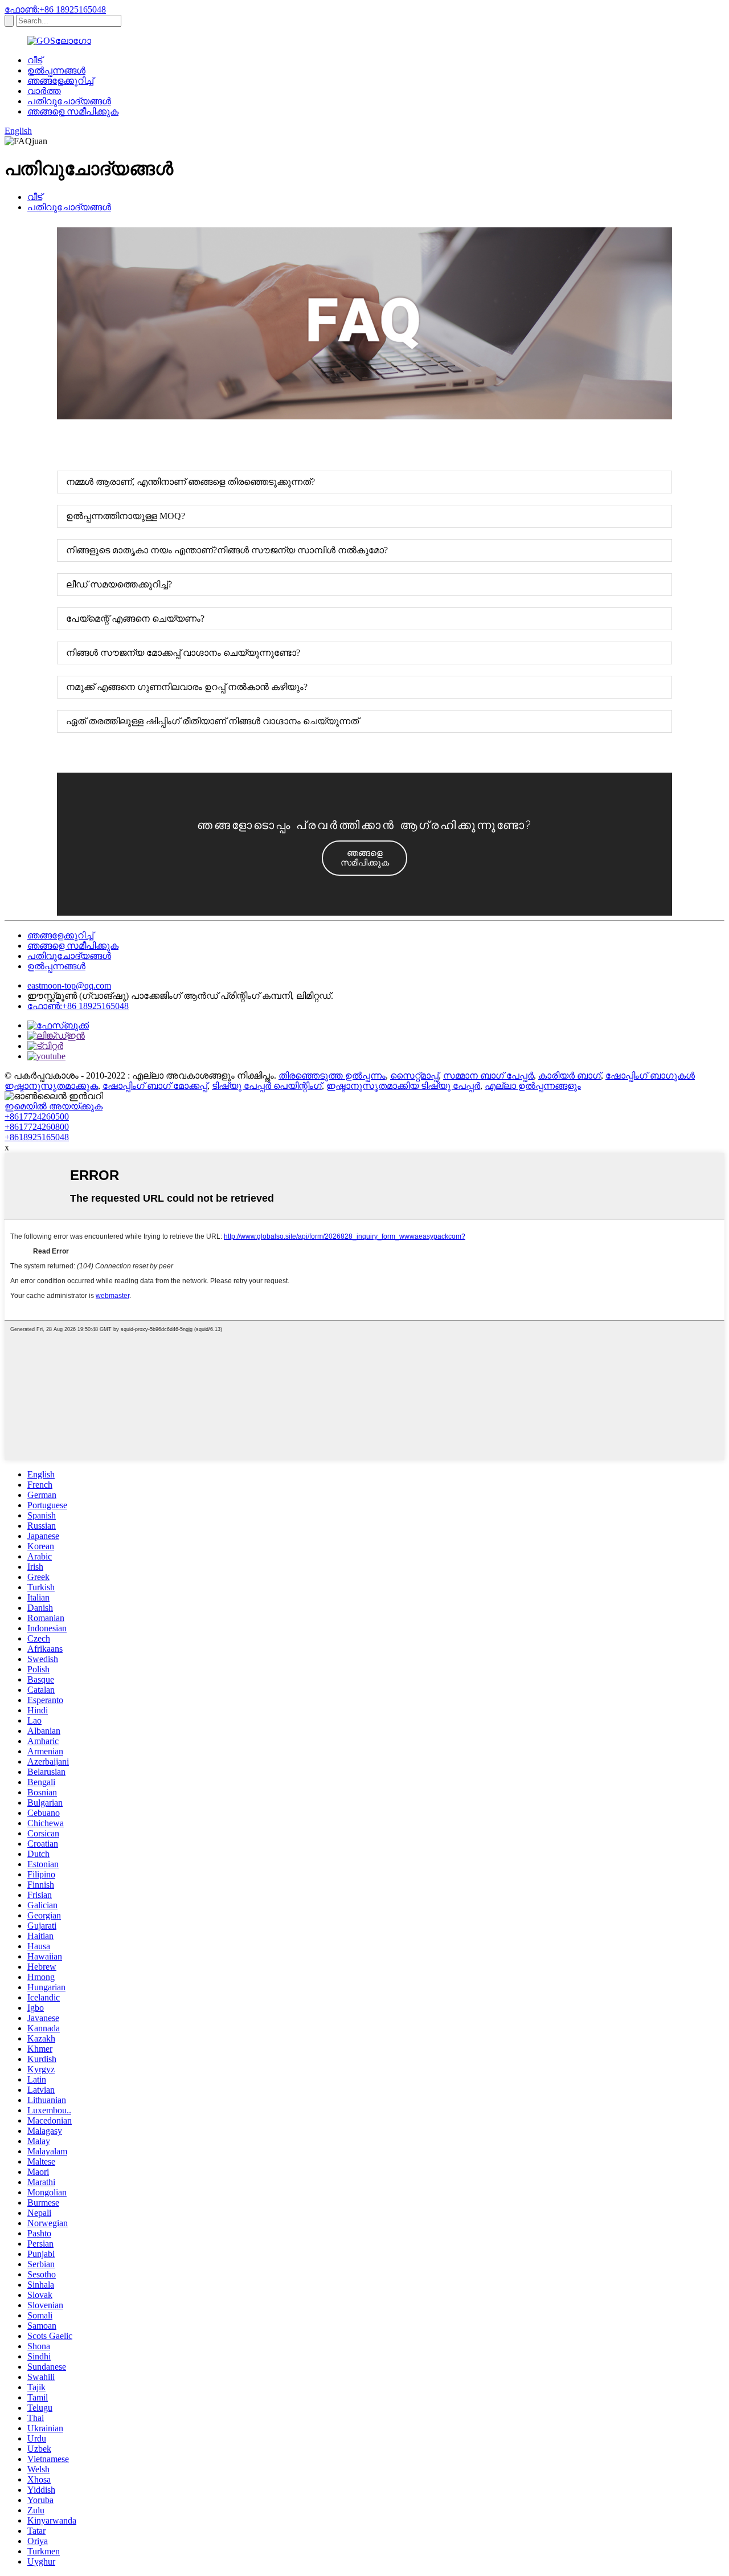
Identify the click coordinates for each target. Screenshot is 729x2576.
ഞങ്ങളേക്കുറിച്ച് (60, 81)
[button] (364, 858)
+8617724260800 (37, 1127)
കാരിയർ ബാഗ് (570, 1075)
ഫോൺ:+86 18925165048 (55, 9)
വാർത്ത (44, 91)
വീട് (35, 60)
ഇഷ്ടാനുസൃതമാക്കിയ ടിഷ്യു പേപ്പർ (403, 1086)
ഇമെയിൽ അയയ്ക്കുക (54, 1106)
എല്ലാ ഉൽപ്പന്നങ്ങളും (533, 1086)
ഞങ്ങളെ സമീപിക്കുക (73, 111)
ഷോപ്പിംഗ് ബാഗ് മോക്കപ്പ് (155, 1086)
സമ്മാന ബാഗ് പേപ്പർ (488, 1075)
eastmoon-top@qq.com (69, 985)
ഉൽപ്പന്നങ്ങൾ (56, 70)
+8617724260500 (37, 1116)
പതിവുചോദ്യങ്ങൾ (69, 101)
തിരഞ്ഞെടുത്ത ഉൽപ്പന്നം (332, 1075)
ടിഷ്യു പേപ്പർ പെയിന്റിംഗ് (267, 1086)
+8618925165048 (37, 1137)
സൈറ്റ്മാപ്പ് (414, 1075)
